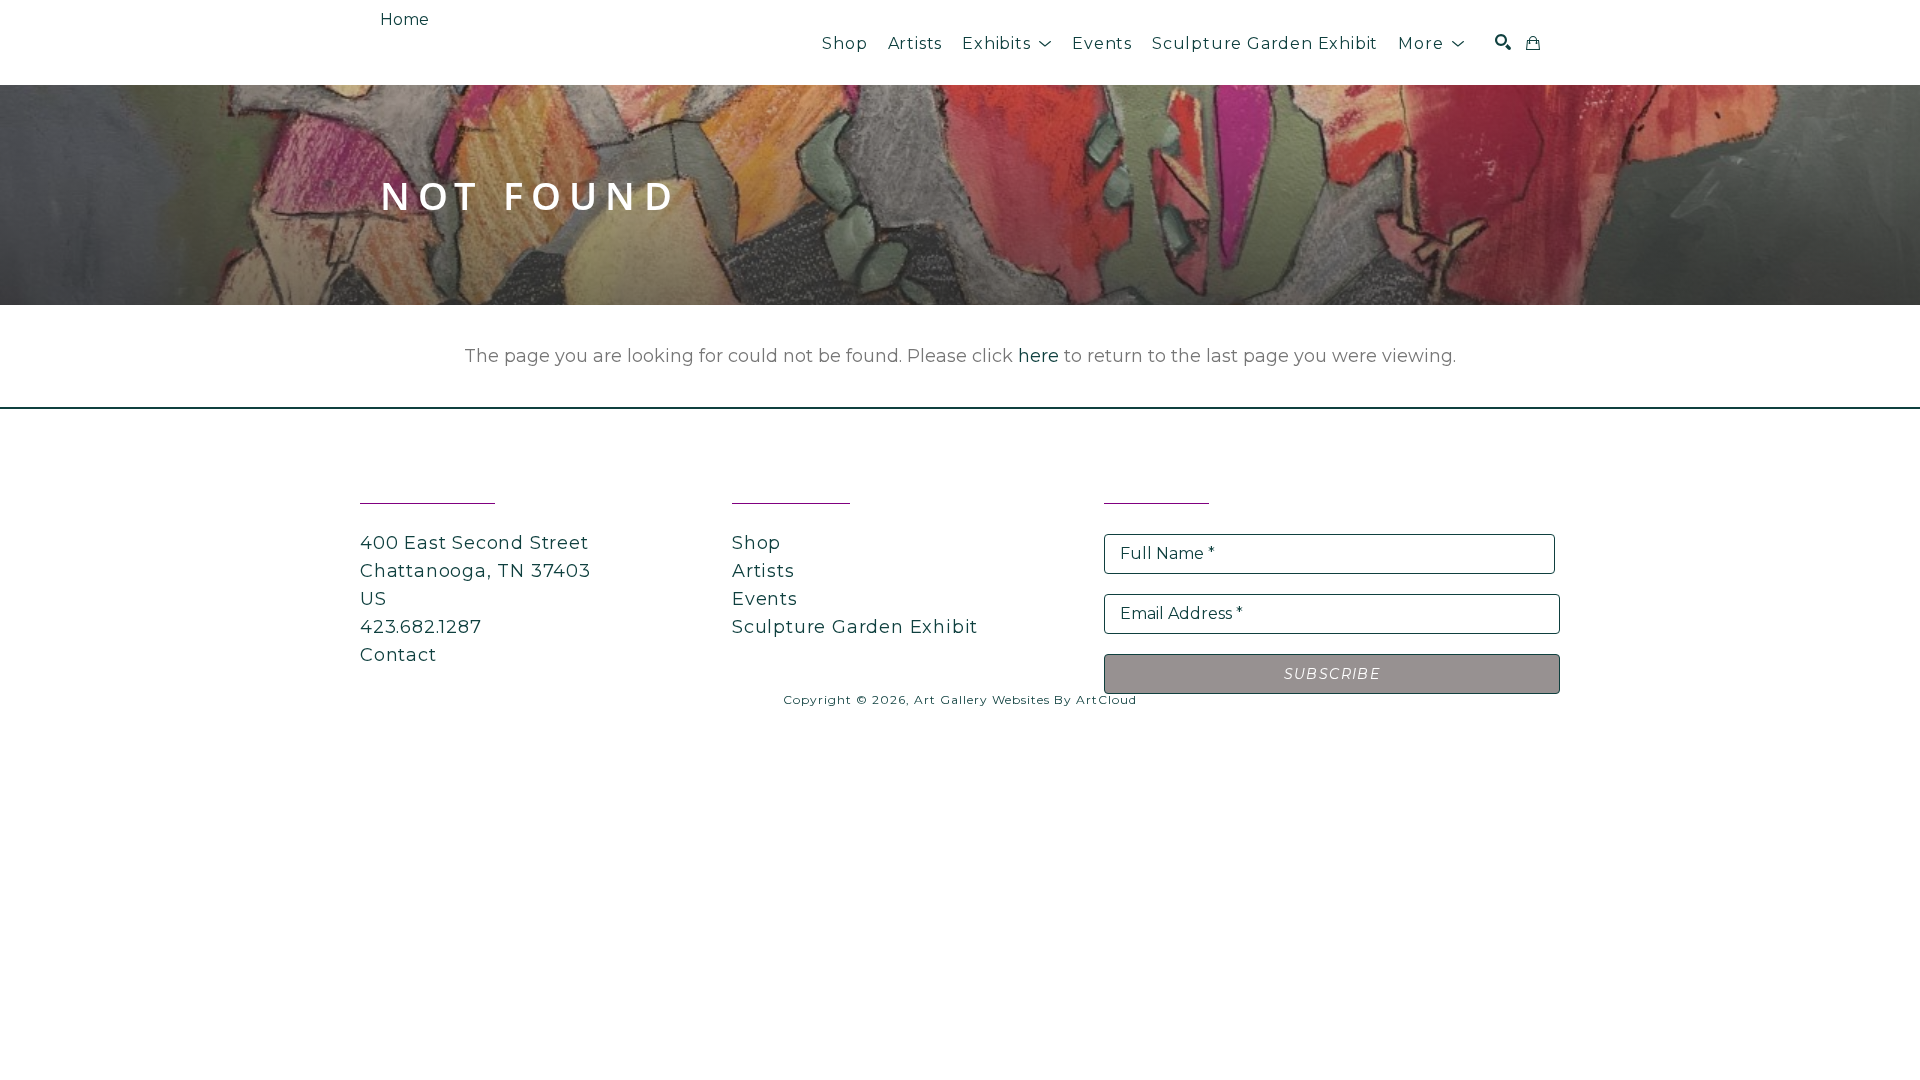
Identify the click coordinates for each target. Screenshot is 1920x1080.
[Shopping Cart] (1533, 43)
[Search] (1503, 42)
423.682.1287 (421, 627)
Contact (398, 655)
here (1038, 356)
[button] (1007, 43)
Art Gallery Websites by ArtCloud (1025, 699)
